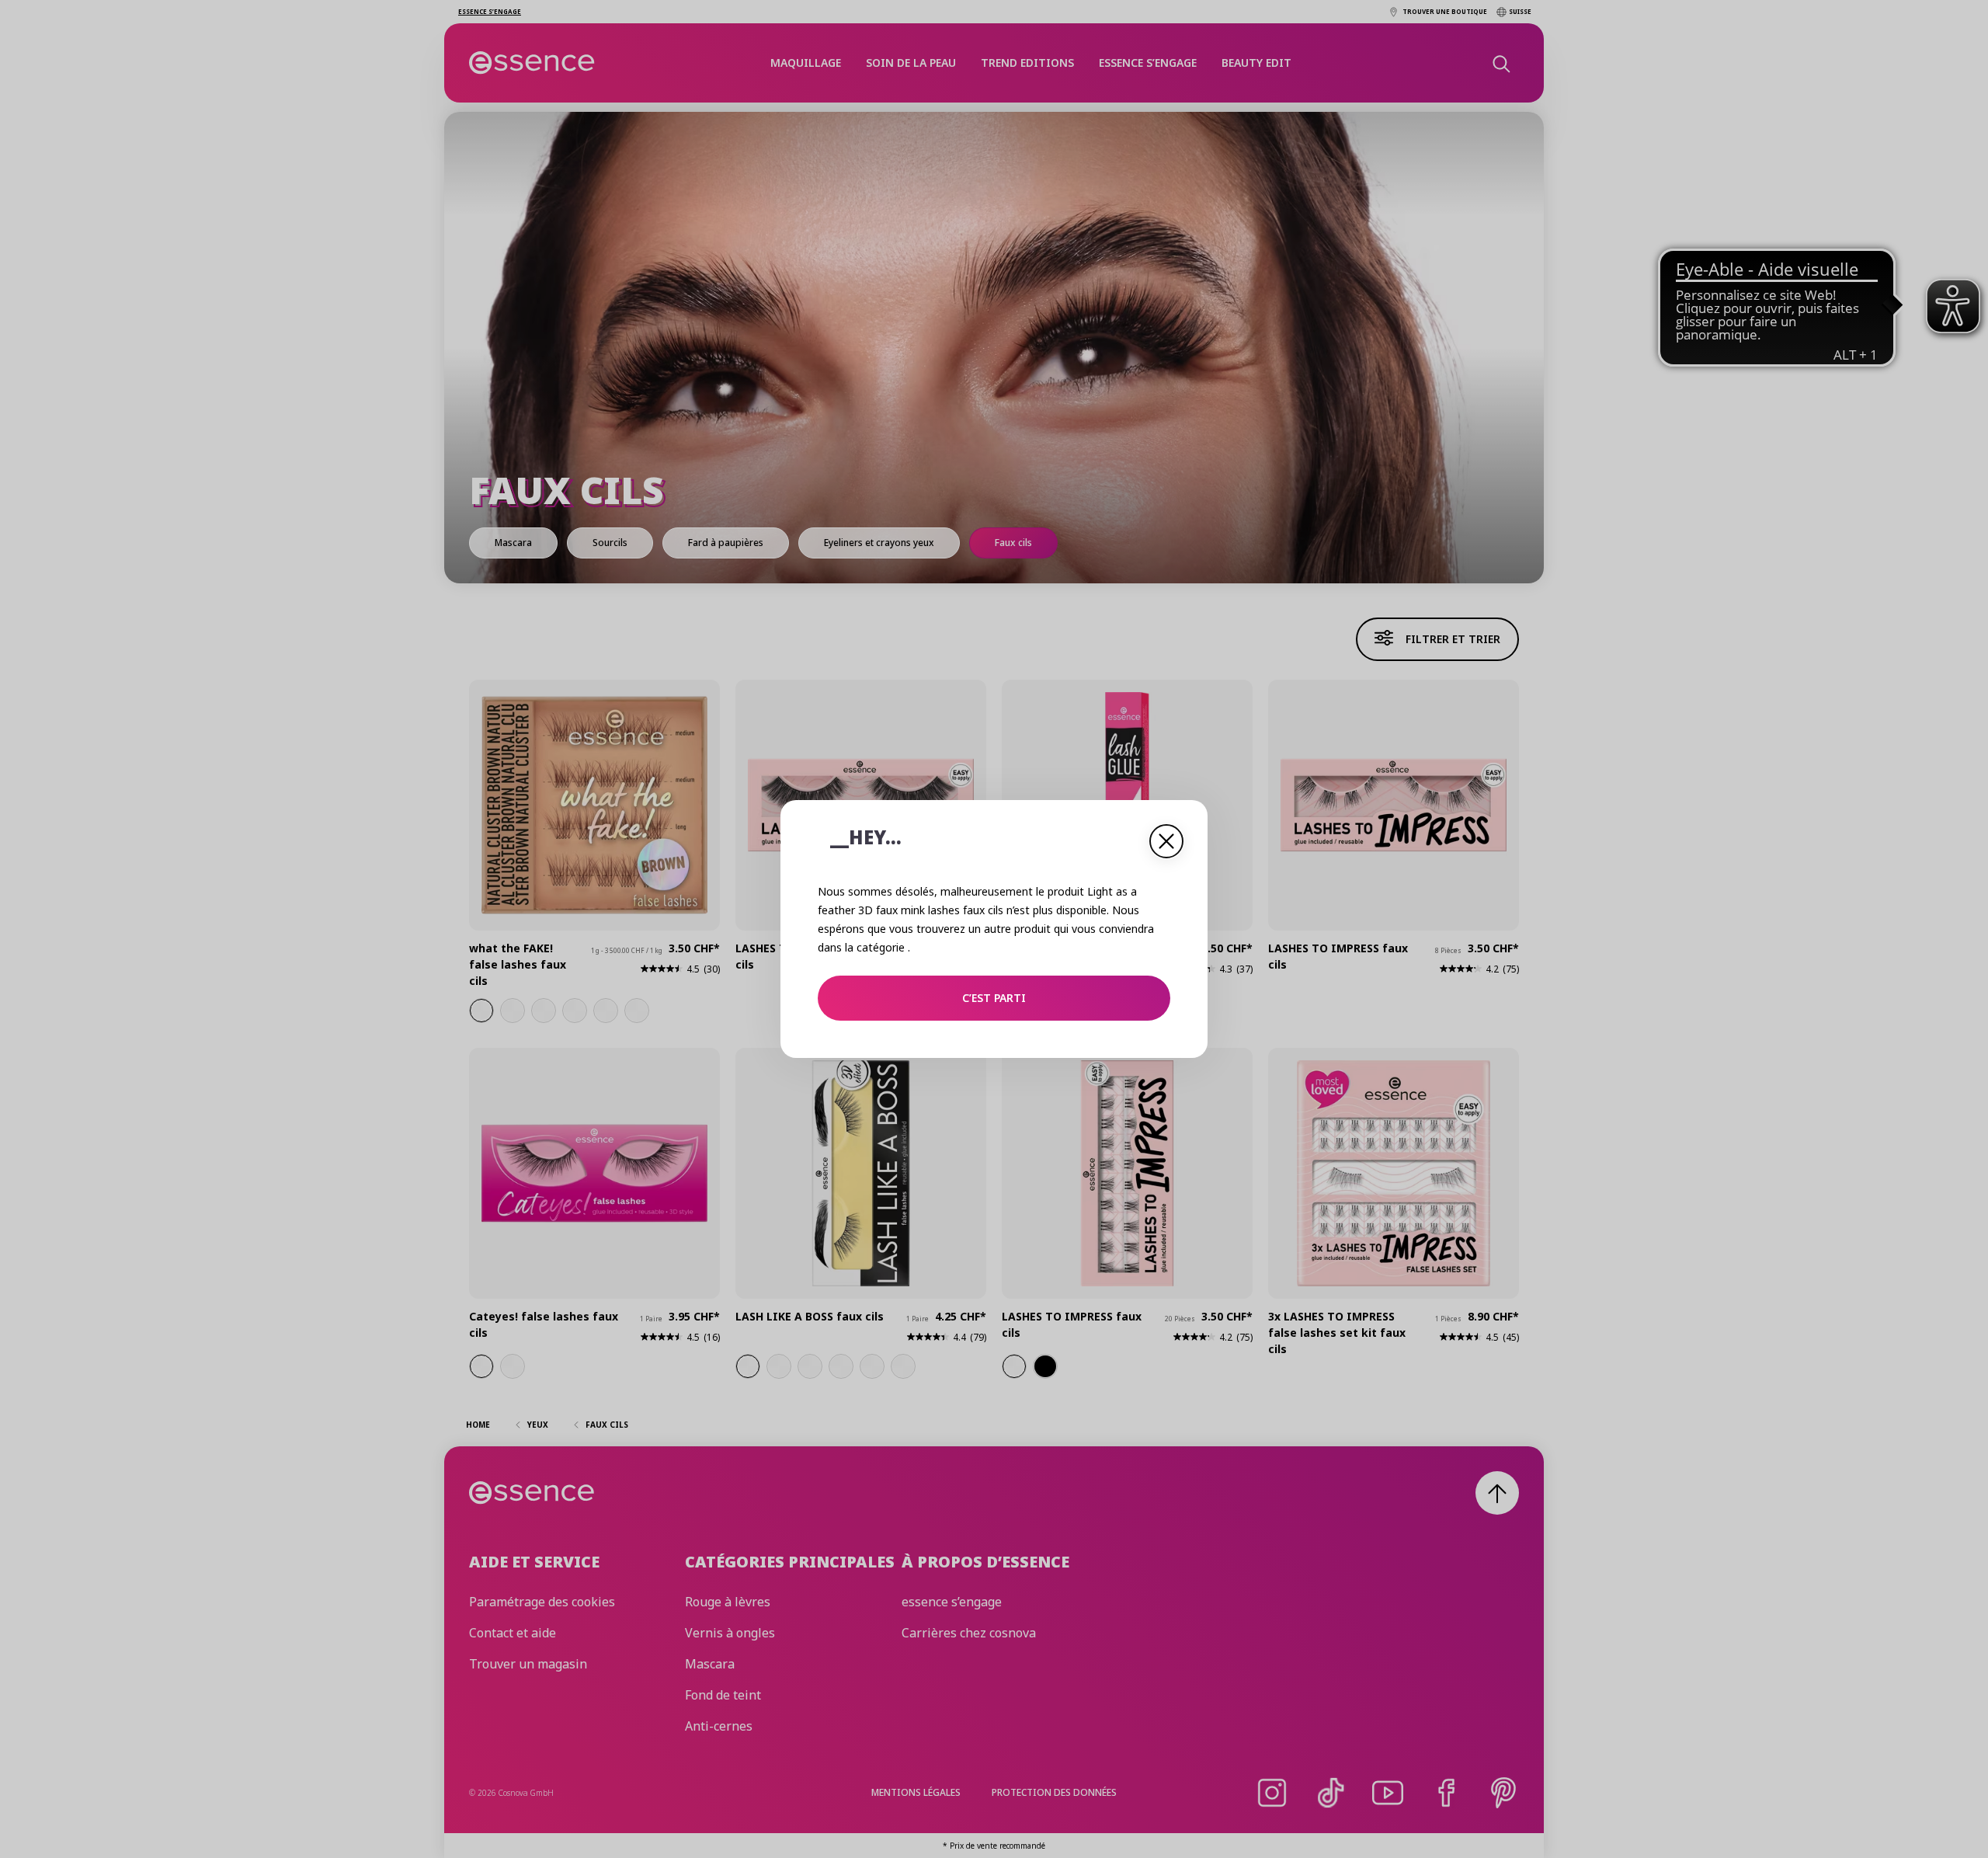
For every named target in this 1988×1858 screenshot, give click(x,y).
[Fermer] (1166, 841)
